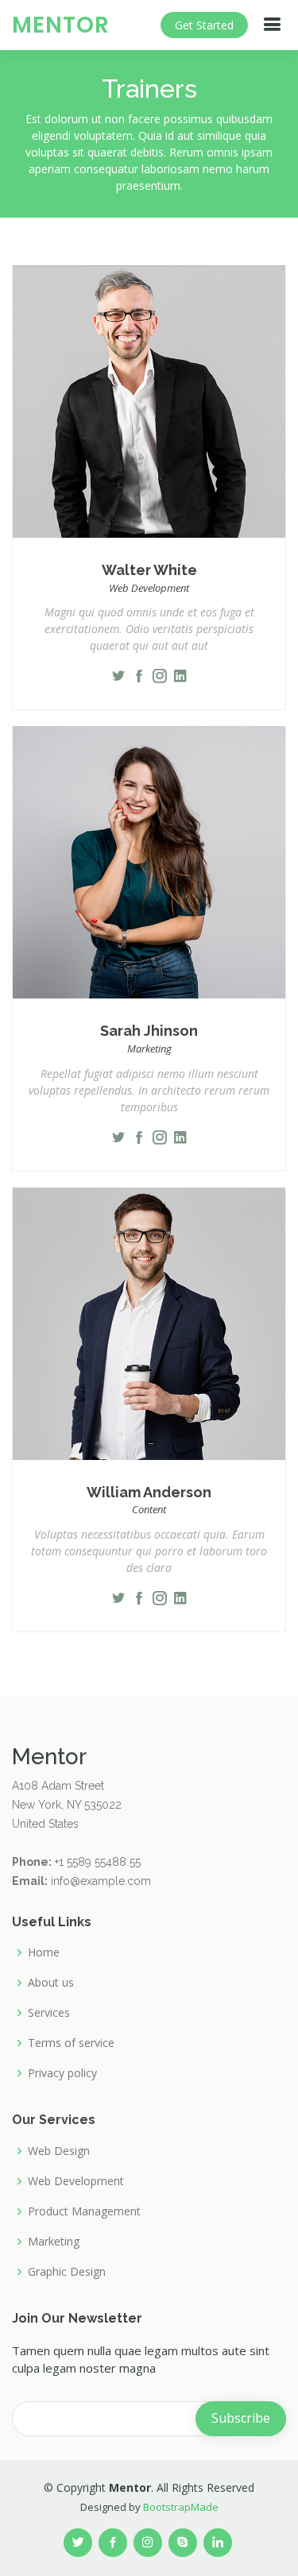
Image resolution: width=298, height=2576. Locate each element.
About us (51, 1983)
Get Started (204, 25)
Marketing (54, 2242)
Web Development (76, 2181)
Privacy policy (62, 2073)
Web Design (59, 2151)
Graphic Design (67, 2272)
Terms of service (71, 2043)
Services (49, 2013)
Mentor (61, 25)
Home (44, 1952)
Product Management (84, 2211)
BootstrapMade (181, 2507)
